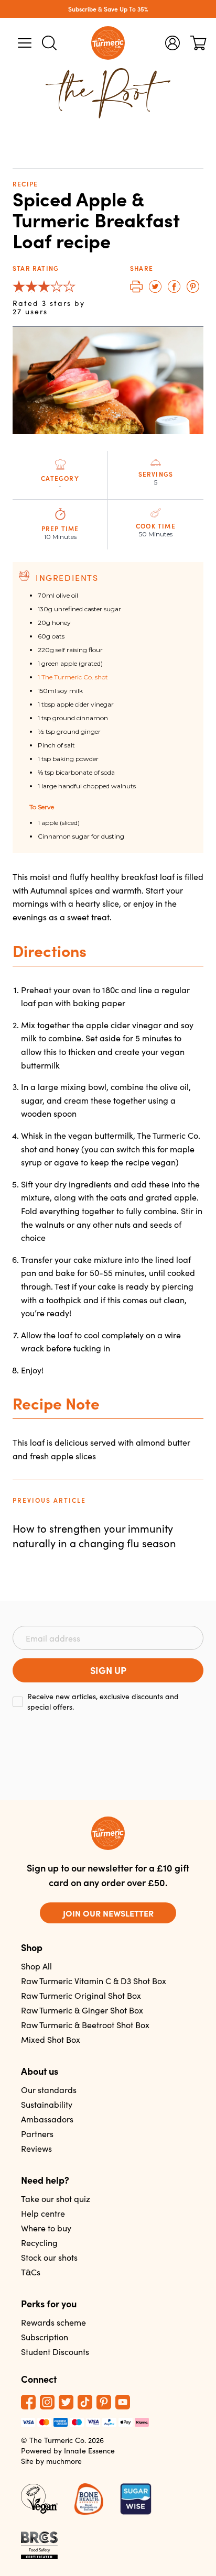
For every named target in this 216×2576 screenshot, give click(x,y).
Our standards (49, 2090)
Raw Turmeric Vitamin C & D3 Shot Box (94, 1981)
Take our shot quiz (56, 2199)
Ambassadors (47, 2119)
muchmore (64, 2461)
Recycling (39, 2243)
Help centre (43, 2213)
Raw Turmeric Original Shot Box (81, 1995)
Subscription (45, 2337)
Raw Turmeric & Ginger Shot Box (82, 2010)
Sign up (108, 1670)
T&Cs (31, 2272)
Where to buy (46, 2228)
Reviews (36, 2148)
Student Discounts (55, 2352)
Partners (37, 2134)
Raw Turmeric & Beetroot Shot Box (85, 2025)
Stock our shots (49, 2257)
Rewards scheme (53, 2322)
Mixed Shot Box (51, 2039)
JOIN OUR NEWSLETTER (108, 1913)
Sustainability (47, 2104)
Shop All (36, 1966)
